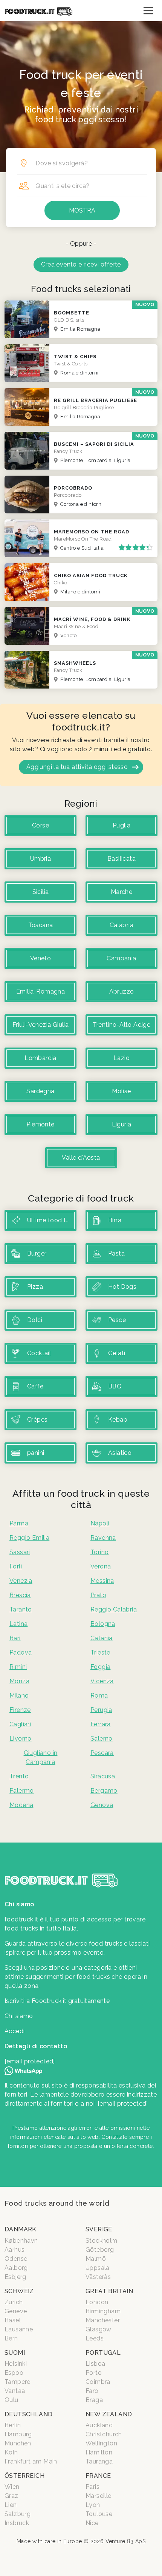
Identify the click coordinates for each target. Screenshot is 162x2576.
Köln (11, 2452)
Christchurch (104, 2434)
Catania (102, 1638)
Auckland (99, 2425)
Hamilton (99, 2452)
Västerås (98, 2277)
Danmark (21, 2229)
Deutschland (28, 2414)
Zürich (14, 2302)
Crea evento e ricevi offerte (81, 264)
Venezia (21, 1581)
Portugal (103, 2353)
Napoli (100, 1523)
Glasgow (99, 2329)
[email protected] (123, 2104)
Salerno (102, 1739)
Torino (99, 1552)
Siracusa (103, 1776)
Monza (19, 1681)
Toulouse (99, 2514)
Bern (11, 2338)
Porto (94, 2373)
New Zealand (109, 2414)
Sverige (99, 2229)
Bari (15, 1638)
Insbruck (17, 2523)
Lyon (93, 2505)
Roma (99, 1696)
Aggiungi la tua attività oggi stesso (77, 767)
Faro (92, 2391)
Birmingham (103, 2311)
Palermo (22, 1791)
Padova (21, 1652)
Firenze (20, 1710)
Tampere (18, 2382)
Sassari (20, 1552)
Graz (11, 2496)
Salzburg (18, 2514)
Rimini (18, 1667)
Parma (19, 1523)
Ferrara (101, 1724)
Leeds (95, 2338)
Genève (16, 2311)
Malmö (96, 2259)
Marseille (99, 2496)
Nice (92, 2523)
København (21, 2241)
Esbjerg (15, 2277)
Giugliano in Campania (41, 1757)
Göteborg (100, 2250)
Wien (12, 2487)
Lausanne (19, 2329)
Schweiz (19, 2291)
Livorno (21, 1739)
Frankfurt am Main (31, 2461)
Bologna (103, 1624)
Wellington (101, 2443)
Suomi (15, 2353)
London (97, 2302)
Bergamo (104, 1791)
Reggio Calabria (114, 1609)
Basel (13, 2320)
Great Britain (109, 2291)
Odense (16, 2259)
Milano (19, 1696)
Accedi (15, 2031)
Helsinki (16, 2364)
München (18, 2443)
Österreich (24, 2476)
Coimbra (98, 2382)
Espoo (14, 2373)
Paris (92, 2487)
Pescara (102, 1753)
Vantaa (15, 2391)
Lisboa (95, 2364)
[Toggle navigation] (148, 11)
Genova (102, 1805)
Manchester (103, 2320)
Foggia (100, 1667)
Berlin (13, 2425)
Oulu (11, 2400)
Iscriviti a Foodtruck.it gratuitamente (57, 2001)
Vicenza (102, 1681)
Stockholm (102, 2241)
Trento (19, 1776)
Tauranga (99, 2461)
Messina (102, 1581)
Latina (18, 1624)
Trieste (100, 1652)
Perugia (101, 1710)
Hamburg (18, 2434)
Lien (11, 2505)
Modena (21, 1805)
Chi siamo (19, 2016)
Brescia (20, 1595)
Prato (98, 1595)
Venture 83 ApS (126, 2541)
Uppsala (98, 2268)
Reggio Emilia (29, 1538)
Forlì (16, 1566)
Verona (101, 1566)
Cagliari (20, 1724)
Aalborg (16, 2268)
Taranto (21, 1609)
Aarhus (15, 2250)
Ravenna (103, 1538)
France (98, 2476)
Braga (94, 2400)
